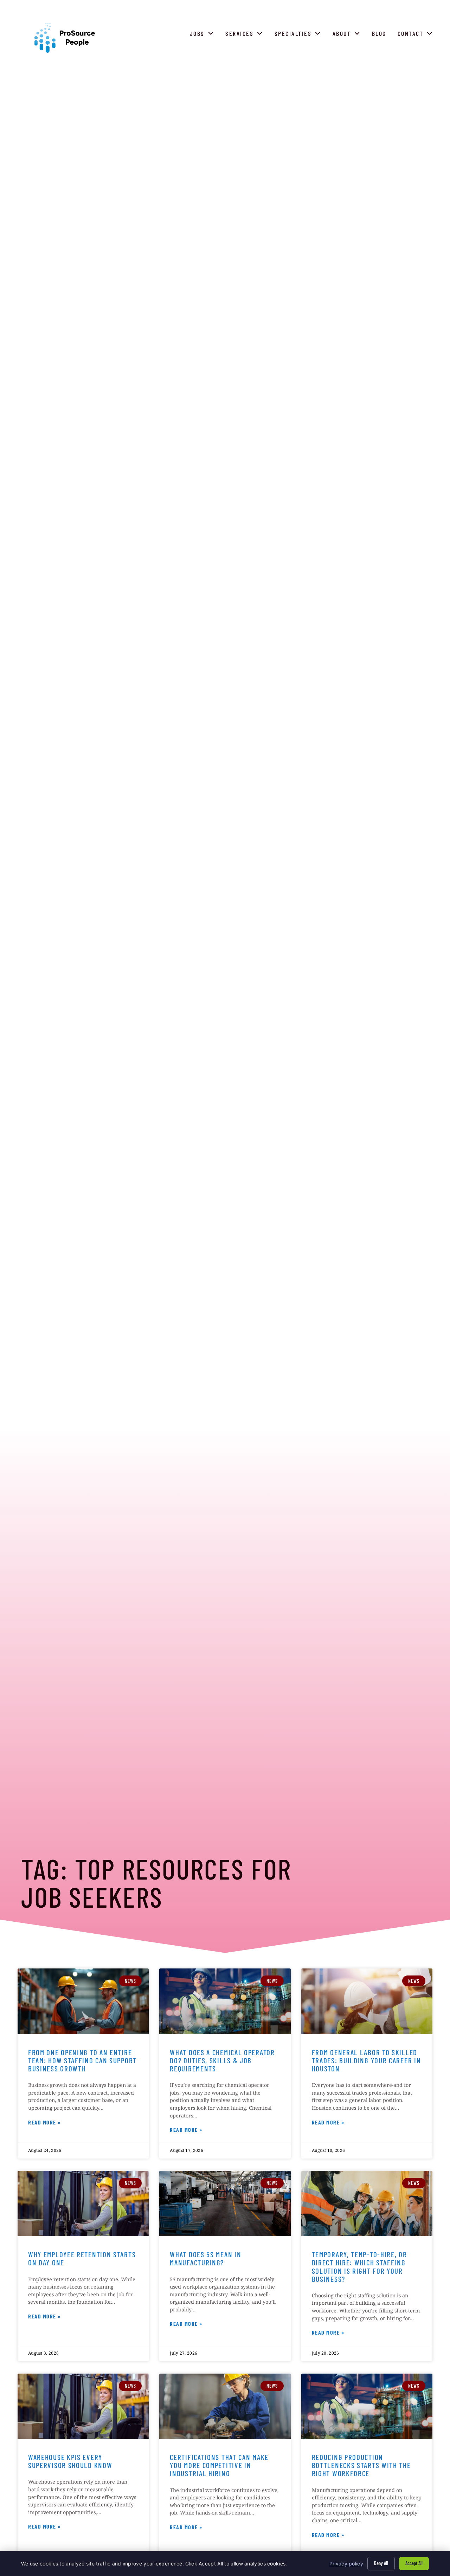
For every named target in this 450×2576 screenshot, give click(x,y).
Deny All (381, 2563)
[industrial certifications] (225, 2406)
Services (246, 35)
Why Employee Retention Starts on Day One (82, 2258)
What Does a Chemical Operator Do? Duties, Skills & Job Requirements (222, 2060)
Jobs (204, 35)
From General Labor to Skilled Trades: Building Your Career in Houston (367, 2060)
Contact (417, 35)
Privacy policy (346, 2564)
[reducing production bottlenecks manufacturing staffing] (367, 2406)
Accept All (414, 2563)
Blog (381, 35)
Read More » (44, 2123)
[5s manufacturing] (225, 2204)
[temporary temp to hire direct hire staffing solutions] (367, 2204)
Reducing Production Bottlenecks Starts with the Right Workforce (361, 2465)
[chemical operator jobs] (225, 2001)
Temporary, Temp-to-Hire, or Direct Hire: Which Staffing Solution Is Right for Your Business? (359, 2266)
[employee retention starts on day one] (83, 2204)
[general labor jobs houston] (367, 2001)
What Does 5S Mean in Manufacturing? (205, 2258)
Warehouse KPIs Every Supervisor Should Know (70, 2461)
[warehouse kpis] (83, 2406)
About (348, 35)
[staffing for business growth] (83, 2001)
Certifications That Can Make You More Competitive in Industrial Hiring (219, 2465)
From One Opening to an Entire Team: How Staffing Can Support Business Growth (82, 2060)
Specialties (299, 35)
